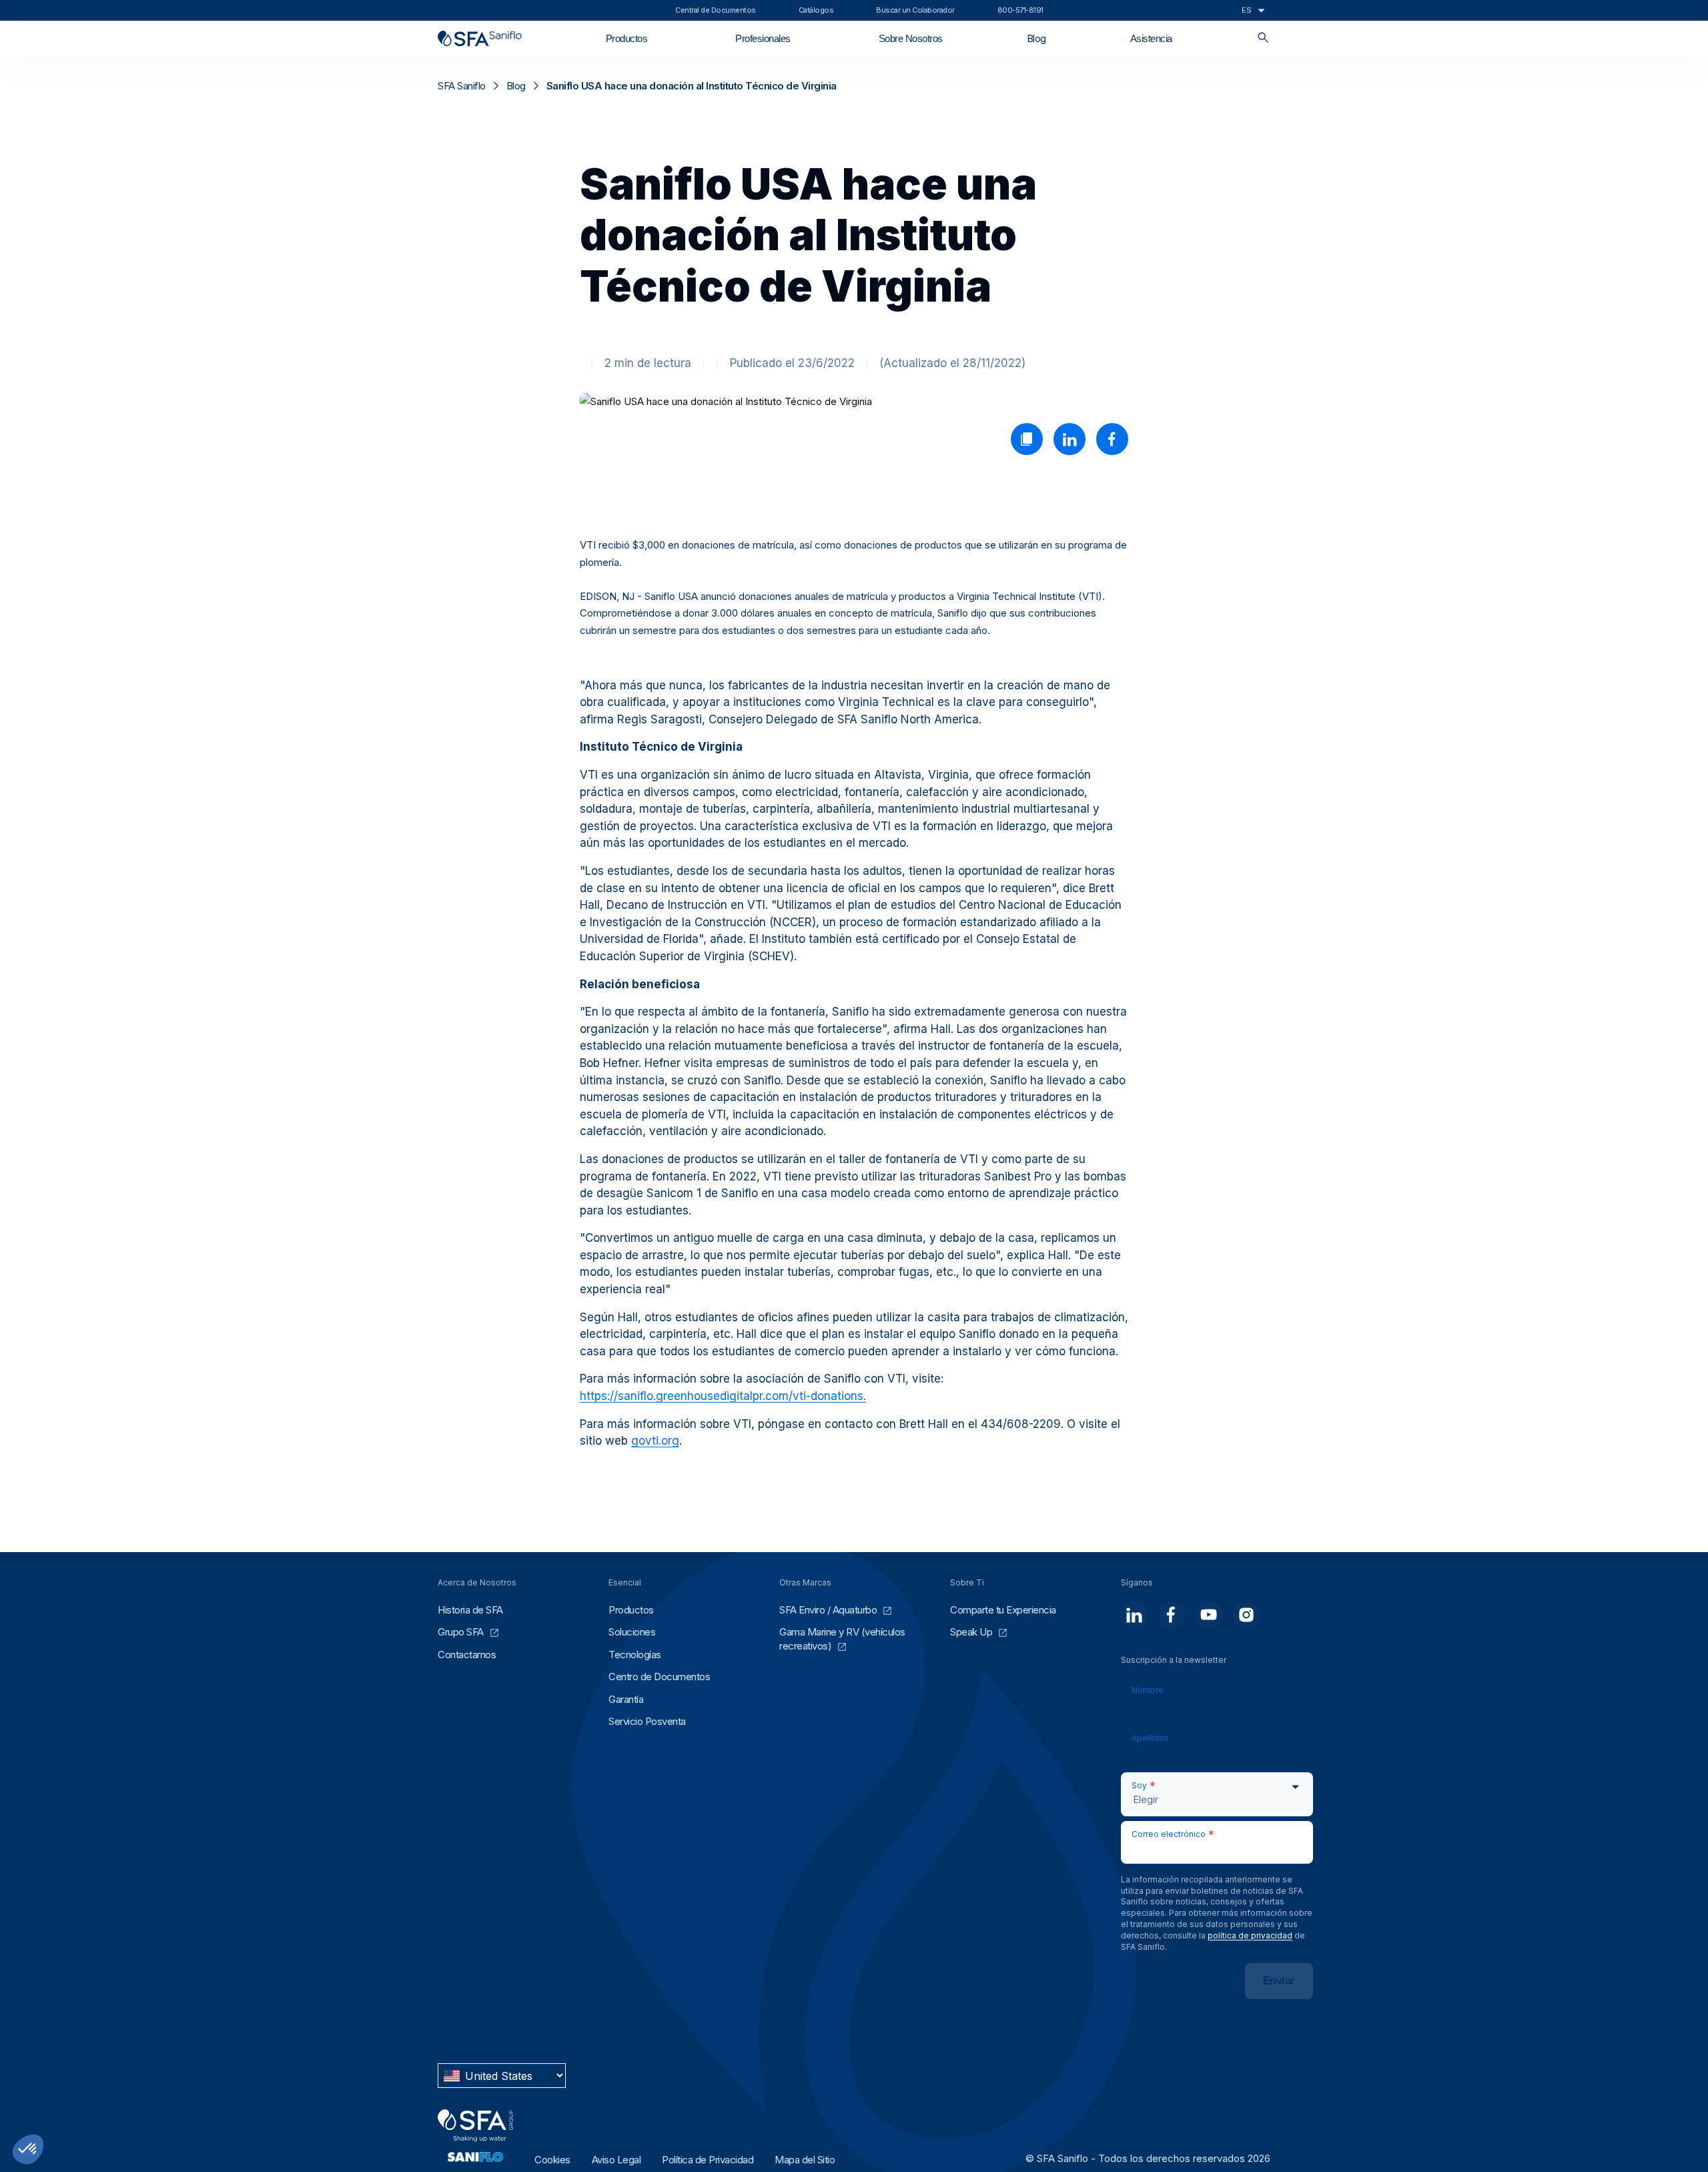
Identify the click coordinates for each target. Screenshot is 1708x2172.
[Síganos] (1134, 1615)
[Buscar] (1263, 38)
